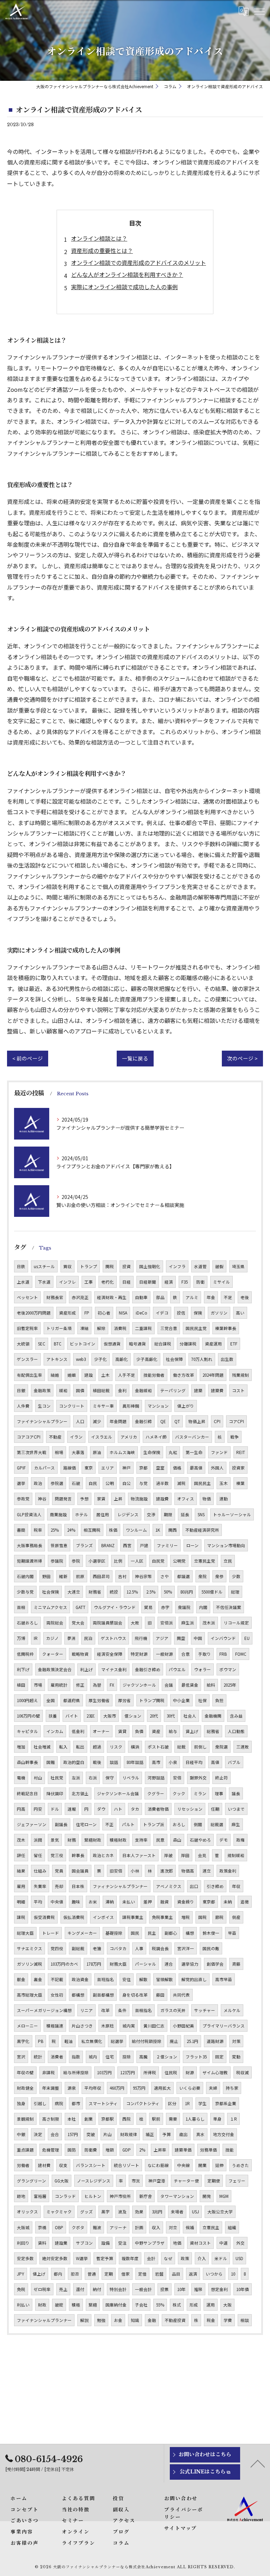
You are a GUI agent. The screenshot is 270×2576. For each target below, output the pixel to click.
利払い (23, 2305)
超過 (97, 1747)
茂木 (21, 1840)
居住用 (103, 1514)
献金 (21, 1979)
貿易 (148, 1607)
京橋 (42, 2227)
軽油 (69, 2041)
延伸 (219, 2165)
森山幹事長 (27, 1762)
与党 (143, 1483)
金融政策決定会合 (55, 1669)
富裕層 (40, 2196)
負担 (219, 1700)
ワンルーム (136, 1530)
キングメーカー (82, 1933)
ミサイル (221, 1282)
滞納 (110, 1902)
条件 (122, 2010)
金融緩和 (143, 1390)
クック (179, 1793)
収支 (63, 2165)
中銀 (21, 2134)
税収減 (243, 2072)
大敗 (135, 1623)
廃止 (174, 2041)
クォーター (53, 1654)
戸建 (144, 1545)
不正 (109, 1824)
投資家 (238, 1468)
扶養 (53, 1716)
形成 (194, 2305)
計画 (139, 2227)
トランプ (89, 1266)
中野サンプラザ (150, 2243)
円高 (21, 1809)
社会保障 (174, 1359)
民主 (152, 1933)
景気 (55, 1840)
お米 (93, 1902)
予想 (84, 1499)
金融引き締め (148, 1669)
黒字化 (23, 2041)
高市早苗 (224, 1979)
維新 (63, 1576)
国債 (80, 1390)
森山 (177, 1840)
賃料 (42, 2243)
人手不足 (127, 1375)
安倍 (177, 1778)
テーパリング (173, 1390)
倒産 (236, 1917)
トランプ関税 (152, 1700)
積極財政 (118, 1840)
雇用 (21, 1886)
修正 (80, 1685)
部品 (160, 1297)
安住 (127, 1979)
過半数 (162, 1483)
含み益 (236, 1716)
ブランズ (84, 1545)
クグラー (156, 1793)
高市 (156, 1762)
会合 (55, 2134)
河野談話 (156, 1778)
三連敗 (243, 1747)
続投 (114, 1592)
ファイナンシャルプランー (42, 1421)
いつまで (236, 1809)
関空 (181, 1638)
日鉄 (21, 1266)
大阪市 (110, 1716)
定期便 (214, 2181)
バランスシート (91, 2165)
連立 (207, 1871)
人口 (80, 1421)
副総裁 (78, 1948)
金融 (152, 2320)
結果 (21, 1871)
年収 (236, 1886)
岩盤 (159, 2274)
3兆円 (157, 2212)
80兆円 (187, 1592)
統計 (38, 2057)
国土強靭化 (150, 1266)
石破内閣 (25, 1576)
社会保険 (51, 1592)
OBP (59, 2227)
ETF (234, 1344)
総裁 (181, 1747)
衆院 (202, 1576)
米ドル (221, 2258)
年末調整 (51, 2088)
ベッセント (27, 1297)
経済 (169, 1282)
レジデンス (128, 1514)
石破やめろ (200, 1840)
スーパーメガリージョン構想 (44, 2010)
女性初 (57, 1995)
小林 (135, 1871)
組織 (232, 2227)
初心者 (104, 1313)
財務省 (95, 1592)
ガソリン (219, 1313)
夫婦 (213, 2088)
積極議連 (55, 2026)
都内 (58, 2274)
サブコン (84, 2243)
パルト (128, 1824)
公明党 (179, 1561)
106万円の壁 (28, 1716)
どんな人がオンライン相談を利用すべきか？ (127, 274)
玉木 (224, 1483)
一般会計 (143, 2289)
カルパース (44, 1468)
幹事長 (78, 1855)
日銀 (21, 1390)
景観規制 (25, 2119)
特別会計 (118, 2289)
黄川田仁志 (154, 2026)
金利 (122, 1390)
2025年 (230, 1685)
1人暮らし (195, 2119)
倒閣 (198, 1824)
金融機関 (213, 1716)
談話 (114, 1762)
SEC (42, 1344)
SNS (201, 1514)
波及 (122, 2212)
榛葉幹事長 (226, 1328)
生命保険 (152, 1452)
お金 (118, 2320)
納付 (97, 2289)
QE (163, 1421)
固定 (219, 2057)
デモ (224, 1840)
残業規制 (240, 1375)
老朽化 (108, 1282)
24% (71, 1530)
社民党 (57, 1778)
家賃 (101, 1499)
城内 (93, 2057)
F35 (185, 1282)
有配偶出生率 (30, 1375)
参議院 (57, 1561)
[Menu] (259, 11)
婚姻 (72, 1375)
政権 (240, 1840)
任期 (215, 1809)
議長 (236, 1793)
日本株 (78, 1886)
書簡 (21, 1530)
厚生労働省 (99, 1700)
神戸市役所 (120, 2196)
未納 (228, 1902)
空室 (160, 1468)
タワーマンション (177, 2196)
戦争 (234, 1437)
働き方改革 (184, 1375)
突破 (91, 2134)
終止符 (221, 1778)
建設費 (162, 1499)
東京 (89, 1468)
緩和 (63, 1390)
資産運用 (213, 1344)
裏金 (38, 1979)
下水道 (44, 1282)
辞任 (21, 1855)
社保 (202, 1700)
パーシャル (146, 1964)
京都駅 (108, 2119)
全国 (51, 1700)
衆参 (219, 1576)
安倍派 (167, 1623)
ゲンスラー (27, 1359)
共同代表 (181, 1995)
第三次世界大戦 (32, 1452)
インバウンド (223, 1638)
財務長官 (55, 1297)
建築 (198, 1390)
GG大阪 (62, 2181)
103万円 (104, 2072)
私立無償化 (92, 2041)
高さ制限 (51, 2119)
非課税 (49, 2072)
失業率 (40, 1886)
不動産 (55, 1437)
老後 (245, 1297)
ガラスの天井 (173, 2010)
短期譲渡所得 (30, 1561)
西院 (127, 2119)
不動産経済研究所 (202, 1530)
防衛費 (91, 2150)
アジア (162, 1638)
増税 (186, 1917)
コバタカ (118, 1948)
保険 (198, 1313)
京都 (143, 1468)
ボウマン (228, 1669)
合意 (186, 1654)
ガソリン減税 (30, 1964)
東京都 (209, 1902)
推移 (198, 2289)
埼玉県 (238, 1266)
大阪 (227, 2305)
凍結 (84, 1328)
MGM (224, 2196)
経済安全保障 (110, 1654)
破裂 (219, 1266)
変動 (236, 2057)
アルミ (192, 1297)
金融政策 (42, 1390)
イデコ (162, 1313)
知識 (135, 2320)
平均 (38, 1902)
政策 (185, 2258)
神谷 (42, 1499)
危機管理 (51, 2150)
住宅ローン (86, 1824)
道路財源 (215, 2041)
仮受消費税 (44, 1917)
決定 (38, 2134)
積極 (76, 2305)
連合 (169, 1964)
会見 (202, 1855)
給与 (173, 1731)
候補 (190, 2227)
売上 (63, 2289)
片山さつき (82, 2026)
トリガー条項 (59, 1328)
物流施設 (139, 1499)
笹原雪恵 (59, 1545)
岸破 (168, 1855)
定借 (142, 2274)
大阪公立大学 (220, 2212)
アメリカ (129, 1437)
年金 (211, 1297)
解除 (101, 1328)
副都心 (171, 1933)
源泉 (72, 2088)
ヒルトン (93, 2196)
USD (239, 2258)
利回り (23, 2243)
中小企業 (181, 1700)
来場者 (177, 2212)
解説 (84, 2320)
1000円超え (27, 1700)
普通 (92, 2274)
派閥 (38, 1840)
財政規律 (129, 2134)
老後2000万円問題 (34, 1313)
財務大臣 (118, 1964)
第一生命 (194, 1452)
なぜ (168, 2258)
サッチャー (205, 2010)
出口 (194, 1886)
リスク (116, 1747)
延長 (185, 1514)
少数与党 (25, 1592)
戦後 (97, 1762)
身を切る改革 (135, 1995)
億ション (133, 1716)
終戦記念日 (27, 1793)
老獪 (97, 1948)
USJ (195, 2212)
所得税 (150, 2072)
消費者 (57, 2057)
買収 (67, 1266)
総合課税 (163, 1344)
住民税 (171, 2072)
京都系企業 (226, 2103)
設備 (105, 2243)
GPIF (21, 1468)
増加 (21, 1747)
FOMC (241, 1654)
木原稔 (108, 2026)
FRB (223, 1654)
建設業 (61, 2243)
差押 (148, 1902)
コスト (238, 1390)
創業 (89, 2119)
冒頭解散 (165, 1979)
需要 (173, 2119)
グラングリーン (31, 2181)
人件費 (23, 1406)
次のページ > (242, 1058)
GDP (127, 2150)
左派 (76, 1778)
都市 (76, 2103)
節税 (219, 1917)
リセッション (190, 1809)
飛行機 (141, 1638)
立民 (228, 1561)
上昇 (118, 1499)
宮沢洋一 (186, 1948)
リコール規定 (236, 1623)
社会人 (190, 1716)
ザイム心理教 (215, 2072)
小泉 (173, 1762)
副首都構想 (103, 1995)
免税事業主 (162, 1917)
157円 (73, 2134)
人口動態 (236, 1731)
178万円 (94, 1964)
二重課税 (143, 1328)
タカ (135, 1809)
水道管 (200, 1266)
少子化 (101, 1359)
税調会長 (160, 1948)
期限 (168, 1514)
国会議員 (80, 1871)
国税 (202, 1917)
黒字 (105, 2212)
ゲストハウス (114, 1638)
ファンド (219, 1452)
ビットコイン (83, 1344)
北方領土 (80, 1793)
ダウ (101, 1809)
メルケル (232, 2010)
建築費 (217, 1390)
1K (158, 1530)
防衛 (200, 1282)
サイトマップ (181, 2528)
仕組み (40, 1871)
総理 (235, 1592)
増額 (110, 2150)
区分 (172, 2103)
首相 (21, 1607)
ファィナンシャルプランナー (120, 1886)
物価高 (188, 1871)
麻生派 (188, 1623)
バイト (72, 1716)
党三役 (57, 1855)
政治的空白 (74, 1762)
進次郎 (167, 1871)
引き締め (215, 1886)
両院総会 (55, 1623)
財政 (42, 2305)
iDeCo (142, 1313)
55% (160, 2305)
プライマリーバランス (224, 2026)
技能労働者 (154, 1375)
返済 (193, 2274)
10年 (181, 2289)
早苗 (232, 1933)
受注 (122, 2243)
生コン (44, 1406)
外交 (240, 2243)
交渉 (151, 1514)
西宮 (127, 1545)
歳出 (184, 2134)
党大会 (78, 1623)
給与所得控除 (76, 2072)
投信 (181, 1313)
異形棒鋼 (131, 1406)
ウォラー (202, 1669)
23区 (91, 1716)
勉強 (101, 2320)
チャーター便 (186, 2181)
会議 (169, 1685)
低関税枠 (25, 1654)
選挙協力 (190, 1964)
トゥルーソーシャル (232, 1514)
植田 (21, 1685)
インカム (55, 1731)
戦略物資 (80, 1654)
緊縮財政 (93, 1840)
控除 (127, 2057)
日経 (127, 1282)
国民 (135, 1933)
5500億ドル (212, 1592)
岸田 (185, 1855)
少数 (236, 1576)
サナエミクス (30, 1948)
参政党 (23, 1499)
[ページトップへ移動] (258, 2463)
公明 (110, 1483)
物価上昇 (197, 1421)
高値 (215, 1762)
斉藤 (236, 1964)
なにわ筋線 (158, 2165)
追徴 (245, 1902)
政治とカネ (103, 1855)
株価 (113, 1530)
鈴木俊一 (211, 1933)
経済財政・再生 (112, 1297)
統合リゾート (127, 2165)
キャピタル (27, 1731)
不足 (228, 1297)
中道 (224, 2243)
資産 (156, 1731)
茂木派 (209, 1623)
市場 (38, 1685)
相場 (59, 1452)
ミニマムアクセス (50, 1607)
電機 (21, 1778)
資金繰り (186, 1902)
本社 (72, 2119)
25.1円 (192, 2041)
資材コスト (200, 2243)
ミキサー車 (103, 1406)
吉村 (122, 1576)
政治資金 (80, 1979)
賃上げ (192, 1731)
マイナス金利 (114, 1669)
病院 (59, 2103)
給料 (211, 1685)
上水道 (23, 1282)
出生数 (227, 1359)
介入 (202, 2258)
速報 (72, 1809)
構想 (190, 1933)
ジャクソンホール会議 (118, 1793)
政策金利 (228, 1871)
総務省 (213, 1731)
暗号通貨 (137, 1344)
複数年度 (130, 2258)
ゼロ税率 (42, 2289)
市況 (136, 2181)
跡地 (21, 2196)
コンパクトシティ (143, 2103)
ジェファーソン (32, 1824)
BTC (58, 1344)
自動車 (141, 1297)
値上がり (186, 1406)
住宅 (110, 2057)
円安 (38, 1809)
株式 (177, 2305)
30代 (171, 1716)
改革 (105, 2010)
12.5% (132, 1592)
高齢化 (122, 1359)
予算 (167, 2134)
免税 (21, 2289)
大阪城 (23, 2227)
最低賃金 (190, 1685)
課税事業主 (133, 1917)
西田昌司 (101, 1576)
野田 (46, 1576)
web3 (81, 1359)
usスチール (44, 1266)
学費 (228, 2320)
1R (187, 2103)
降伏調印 (55, 1793)
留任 (38, 1855)
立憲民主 (211, 2227)
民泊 (88, 1638)
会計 (151, 2258)
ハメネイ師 (156, 1437)
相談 (245, 2320)
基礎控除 (114, 1933)
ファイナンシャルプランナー (44, 2320)
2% (142, 2150)
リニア (86, 2010)
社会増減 (42, 1747)
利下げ (23, 1669)
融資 (165, 1902)
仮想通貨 (112, 1344)
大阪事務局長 (30, 1545)
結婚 (55, 1375)
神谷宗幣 (143, 1576)
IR (36, 1638)
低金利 (78, 1731)
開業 (202, 2165)
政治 (38, 1483)
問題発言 (63, 1499)
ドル (55, 1809)
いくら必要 (190, 2088)
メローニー (27, 2026)
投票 (165, 2289)
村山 (38, 1778)
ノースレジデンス (94, 2181)
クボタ (78, 2227)
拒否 (75, 2274)
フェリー (237, 2181)
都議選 (184, 1576)
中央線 (184, 2165)
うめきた (240, 2165)
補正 (150, 2134)
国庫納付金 (116, 2305)
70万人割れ (202, 1359)
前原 (80, 1576)
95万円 (139, 2088)
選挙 (21, 1483)
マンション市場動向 (226, 1545)
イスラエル (102, 1437)
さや (165, 1576)
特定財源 (139, 1654)
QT (177, 1421)
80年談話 (135, 1762)
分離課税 (188, 1344)
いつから (214, 2274)
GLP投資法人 (29, 1514)
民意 (160, 1840)
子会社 (141, 2305)
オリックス (27, 2212)
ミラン (200, 1793)
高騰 (143, 2057)
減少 (97, 1421)
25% (55, 1530)
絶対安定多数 (55, 2258)
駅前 (156, 2119)
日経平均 (194, 1762)
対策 (236, 2041)
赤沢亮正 (80, 1297)
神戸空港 (157, 2181)
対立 (173, 2227)
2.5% (151, 1592)
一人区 (137, 1561)
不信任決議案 (229, 1607)
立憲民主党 (205, 1561)
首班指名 (105, 1979)
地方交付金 (224, 2134)
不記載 (57, 1979)
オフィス (186, 1499)
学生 (202, 2103)
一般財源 (165, 1654)
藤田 (160, 1995)
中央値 (57, 1902)
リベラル (131, 1778)
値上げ (39, 2274)
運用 (211, 2305)
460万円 (117, 2088)
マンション (158, 1406)
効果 (139, 2212)
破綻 (59, 2305)
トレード (51, 1933)
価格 (177, 1468)
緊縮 (93, 2305)
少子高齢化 (147, 1359)
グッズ (86, 2212)
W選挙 (82, 2258)
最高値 (196, 1468)
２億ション (167, 2057)
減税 (181, 1483)
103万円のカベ (64, 1964)
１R (233, 2119)
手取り (205, 1654)
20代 (154, 1716)
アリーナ (118, 2227)
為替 (97, 1685)
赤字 (165, 1607)
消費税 (120, 1328)
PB (41, 2041)
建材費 (44, 2165)
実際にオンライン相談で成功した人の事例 (124, 287)
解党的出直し (194, 1979)
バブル (234, 1762)
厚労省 (124, 1700)
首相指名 (143, 2010)
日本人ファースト (139, 1855)
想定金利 (219, 2289)
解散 (143, 1979)
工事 (89, 1282)
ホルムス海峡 (122, 1452)
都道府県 (72, 1700)
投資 (127, 1266)
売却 (59, 1886)
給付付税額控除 (147, 2041)
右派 (93, 1778)
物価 (207, 1499)
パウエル (177, 1669)
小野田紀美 (184, 2026)
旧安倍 (116, 1871)
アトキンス (57, 1359)
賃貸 (122, 1731)
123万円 (128, 2072)
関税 (110, 1266)
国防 (72, 2150)
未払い (129, 1902)
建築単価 (183, 2150)
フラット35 (196, 2057)
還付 (80, 2289)
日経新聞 (148, 1282)
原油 (97, 1452)
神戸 (127, 1468)
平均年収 (93, 2088)
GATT (81, 1607)
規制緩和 (236, 1855)
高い (240, 1313)
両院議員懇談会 (108, 1623)
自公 (127, 1483)
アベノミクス (169, 1886)
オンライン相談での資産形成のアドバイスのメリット (139, 262)
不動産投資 (175, 2320)
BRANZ (108, 1545)
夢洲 (71, 1638)
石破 (76, 1483)
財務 (72, 1840)
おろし (179, 1824)
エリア (108, 1468)
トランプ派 (154, 1824)
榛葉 (240, 1483)
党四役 (57, 1948)
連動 (224, 1499)
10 (233, 2274)
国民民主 (202, 1483)
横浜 (135, 1747)
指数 (76, 2057)
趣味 (76, 1902)
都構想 (78, 1995)
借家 (126, 2274)
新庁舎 (146, 2196)
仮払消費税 (74, 1917)
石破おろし (27, 1623)
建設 (89, 1375)
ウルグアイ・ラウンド (115, 1607)
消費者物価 (158, 1809)
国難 (51, 1762)
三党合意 (169, 1328)
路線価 (70, 1468)
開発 (207, 2196)
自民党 (158, 1561)
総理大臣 (25, 1933)
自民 (93, 1483)
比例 (118, 1561)
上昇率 (160, 2150)
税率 (38, 1530)
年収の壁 (25, 2072)
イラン (76, 1437)
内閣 (203, 1607)
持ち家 (232, 2088)
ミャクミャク (59, 2212)
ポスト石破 (158, 1747)
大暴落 (78, 1452)
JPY (21, 2274)
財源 (190, 2072)
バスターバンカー (192, 1437)
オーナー (101, 1731)
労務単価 (208, 2150)
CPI (217, 1421)
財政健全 (25, 2088)
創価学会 (215, 1964)
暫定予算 (105, 2258)
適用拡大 (162, 2088)
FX (112, 1685)
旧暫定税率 (27, 1328)
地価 (177, 2243)
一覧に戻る (135, 1058)
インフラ (177, 1266)
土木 (105, 1375)
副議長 (61, 1824)
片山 (108, 2134)
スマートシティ (103, 2103)
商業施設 (58, 1514)
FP (87, 1313)
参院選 (57, 1483)
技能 (230, 2150)
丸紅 (173, 1452)
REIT (241, 1452)
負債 (139, 1731)
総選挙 (117, 2041)
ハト (118, 1809)
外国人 (217, 1468)
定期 (109, 2274)
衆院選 (221, 1747)
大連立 (74, 1592)
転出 (80, 1747)
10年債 (243, 2289)
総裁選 (217, 1824)
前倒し (200, 1747)
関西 (173, 1530)
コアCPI (236, 1421)
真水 (200, 2134)
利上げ (86, 1669)
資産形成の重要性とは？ (102, 251)
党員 (59, 1871)
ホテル (82, 1514)
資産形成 (67, 1313)
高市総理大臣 (30, 1995)
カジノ (52, 1638)
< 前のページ (28, 1058)
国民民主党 (196, 1328)
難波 (97, 2227)
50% (168, 1592)
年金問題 (118, 1421)
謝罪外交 (198, 1778)
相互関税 (92, 1530)
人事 (139, 1948)
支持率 (141, 1840)
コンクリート (72, 1406)
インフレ (67, 1282)
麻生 (236, 1824)
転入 (63, 1747)
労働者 (23, 2165)
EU (247, 1638)
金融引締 (143, 1421)
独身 (21, 2103)
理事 (219, 1793)
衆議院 (184, 1607)
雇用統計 (59, 1685)
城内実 (129, 2026)
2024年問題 (213, 1375)
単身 (217, 2119)
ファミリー (167, 1545)
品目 (176, 2274)
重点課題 (25, 2150)
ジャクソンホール (139, 1685)
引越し (40, 2103)
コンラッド (65, 2196)
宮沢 (21, 2057)
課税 (21, 1917)
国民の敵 (211, 1948)
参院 (76, 1561)
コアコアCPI (29, 1437)
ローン (192, 1545)
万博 (21, 1638)
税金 (211, 2320)
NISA (123, 1313)
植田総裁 (101, 1390)
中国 (198, 1638)
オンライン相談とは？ (99, 238)
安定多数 (25, 2258)
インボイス (103, 1917)
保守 (110, 1778)
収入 (156, 2227)
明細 (21, 1902)
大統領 (23, 1344)
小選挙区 (97, 1561)
